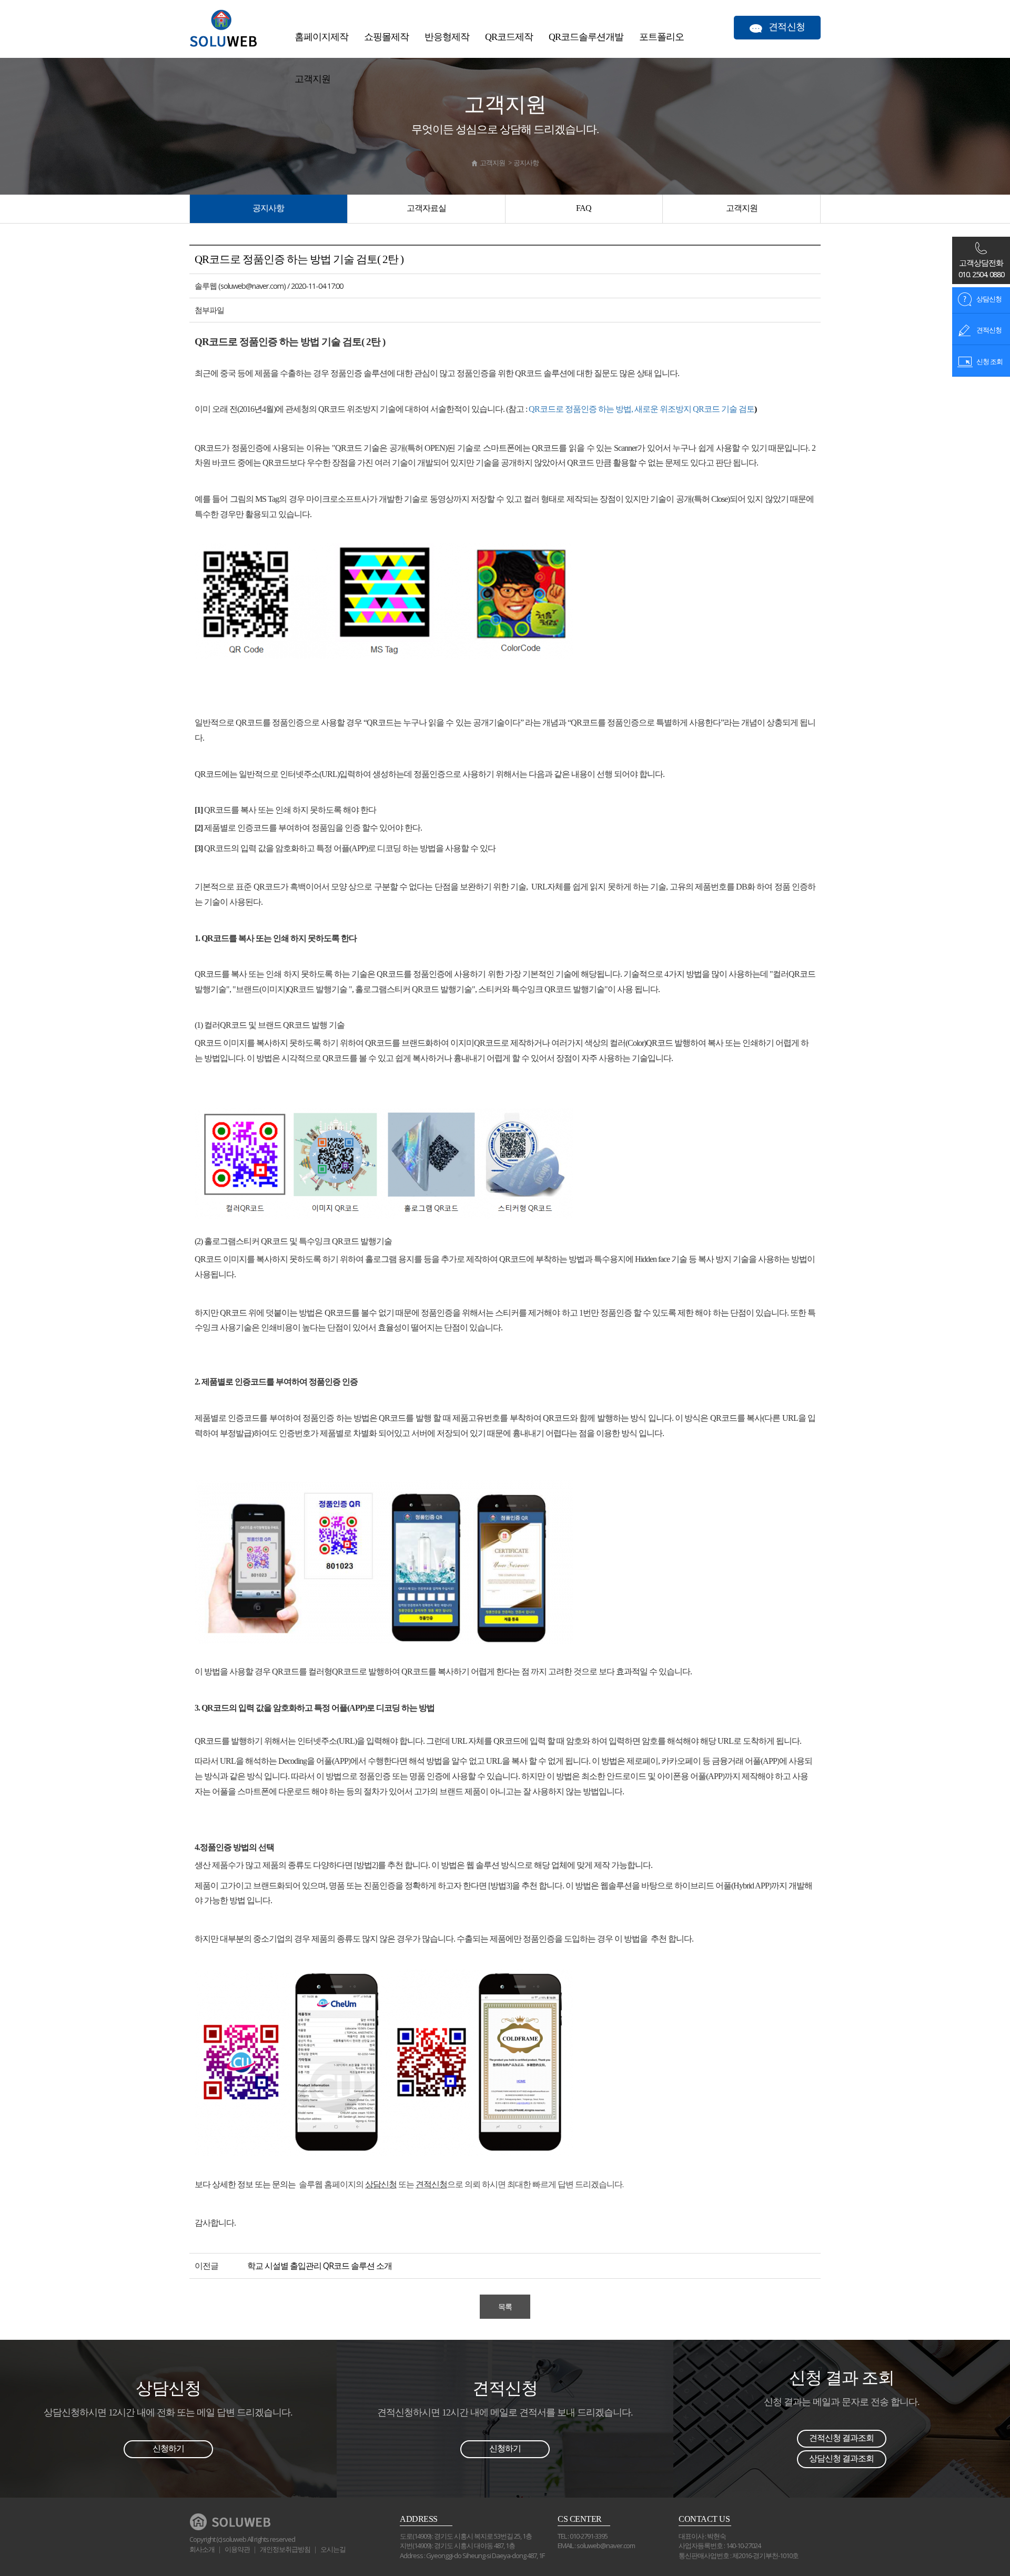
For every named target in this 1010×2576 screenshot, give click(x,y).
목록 (505, 2306)
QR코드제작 (509, 37)
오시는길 (333, 2549)
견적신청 (988, 330)
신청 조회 (989, 361)
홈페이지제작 (321, 37)
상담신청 (988, 299)
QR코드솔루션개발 (586, 37)
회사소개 (202, 2549)
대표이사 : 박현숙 (702, 2536)
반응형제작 (447, 37)
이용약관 (237, 2549)
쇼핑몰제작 (386, 37)
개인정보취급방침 (285, 2549)
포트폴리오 (661, 37)
